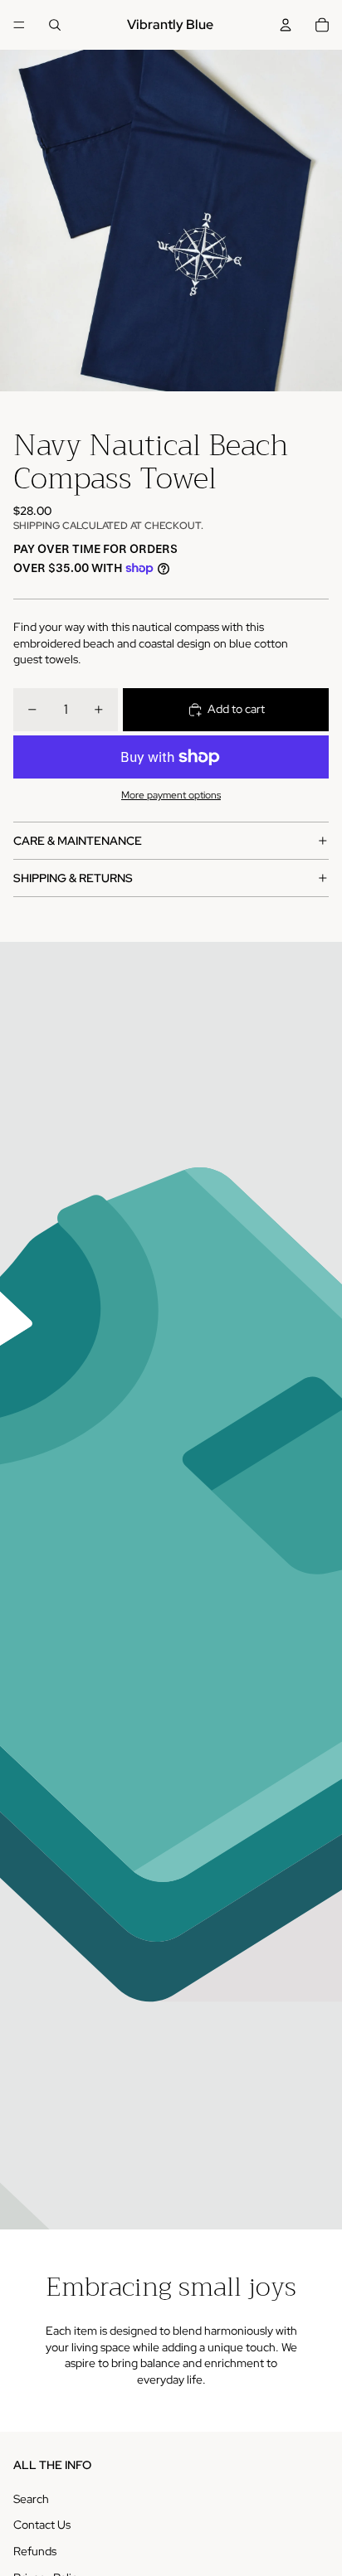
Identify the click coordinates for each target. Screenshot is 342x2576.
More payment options (171, 795)
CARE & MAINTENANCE (78, 841)
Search (31, 2499)
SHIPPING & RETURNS (73, 878)
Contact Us (42, 2525)
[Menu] (19, 25)
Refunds (35, 2551)
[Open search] (55, 25)
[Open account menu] (286, 25)
